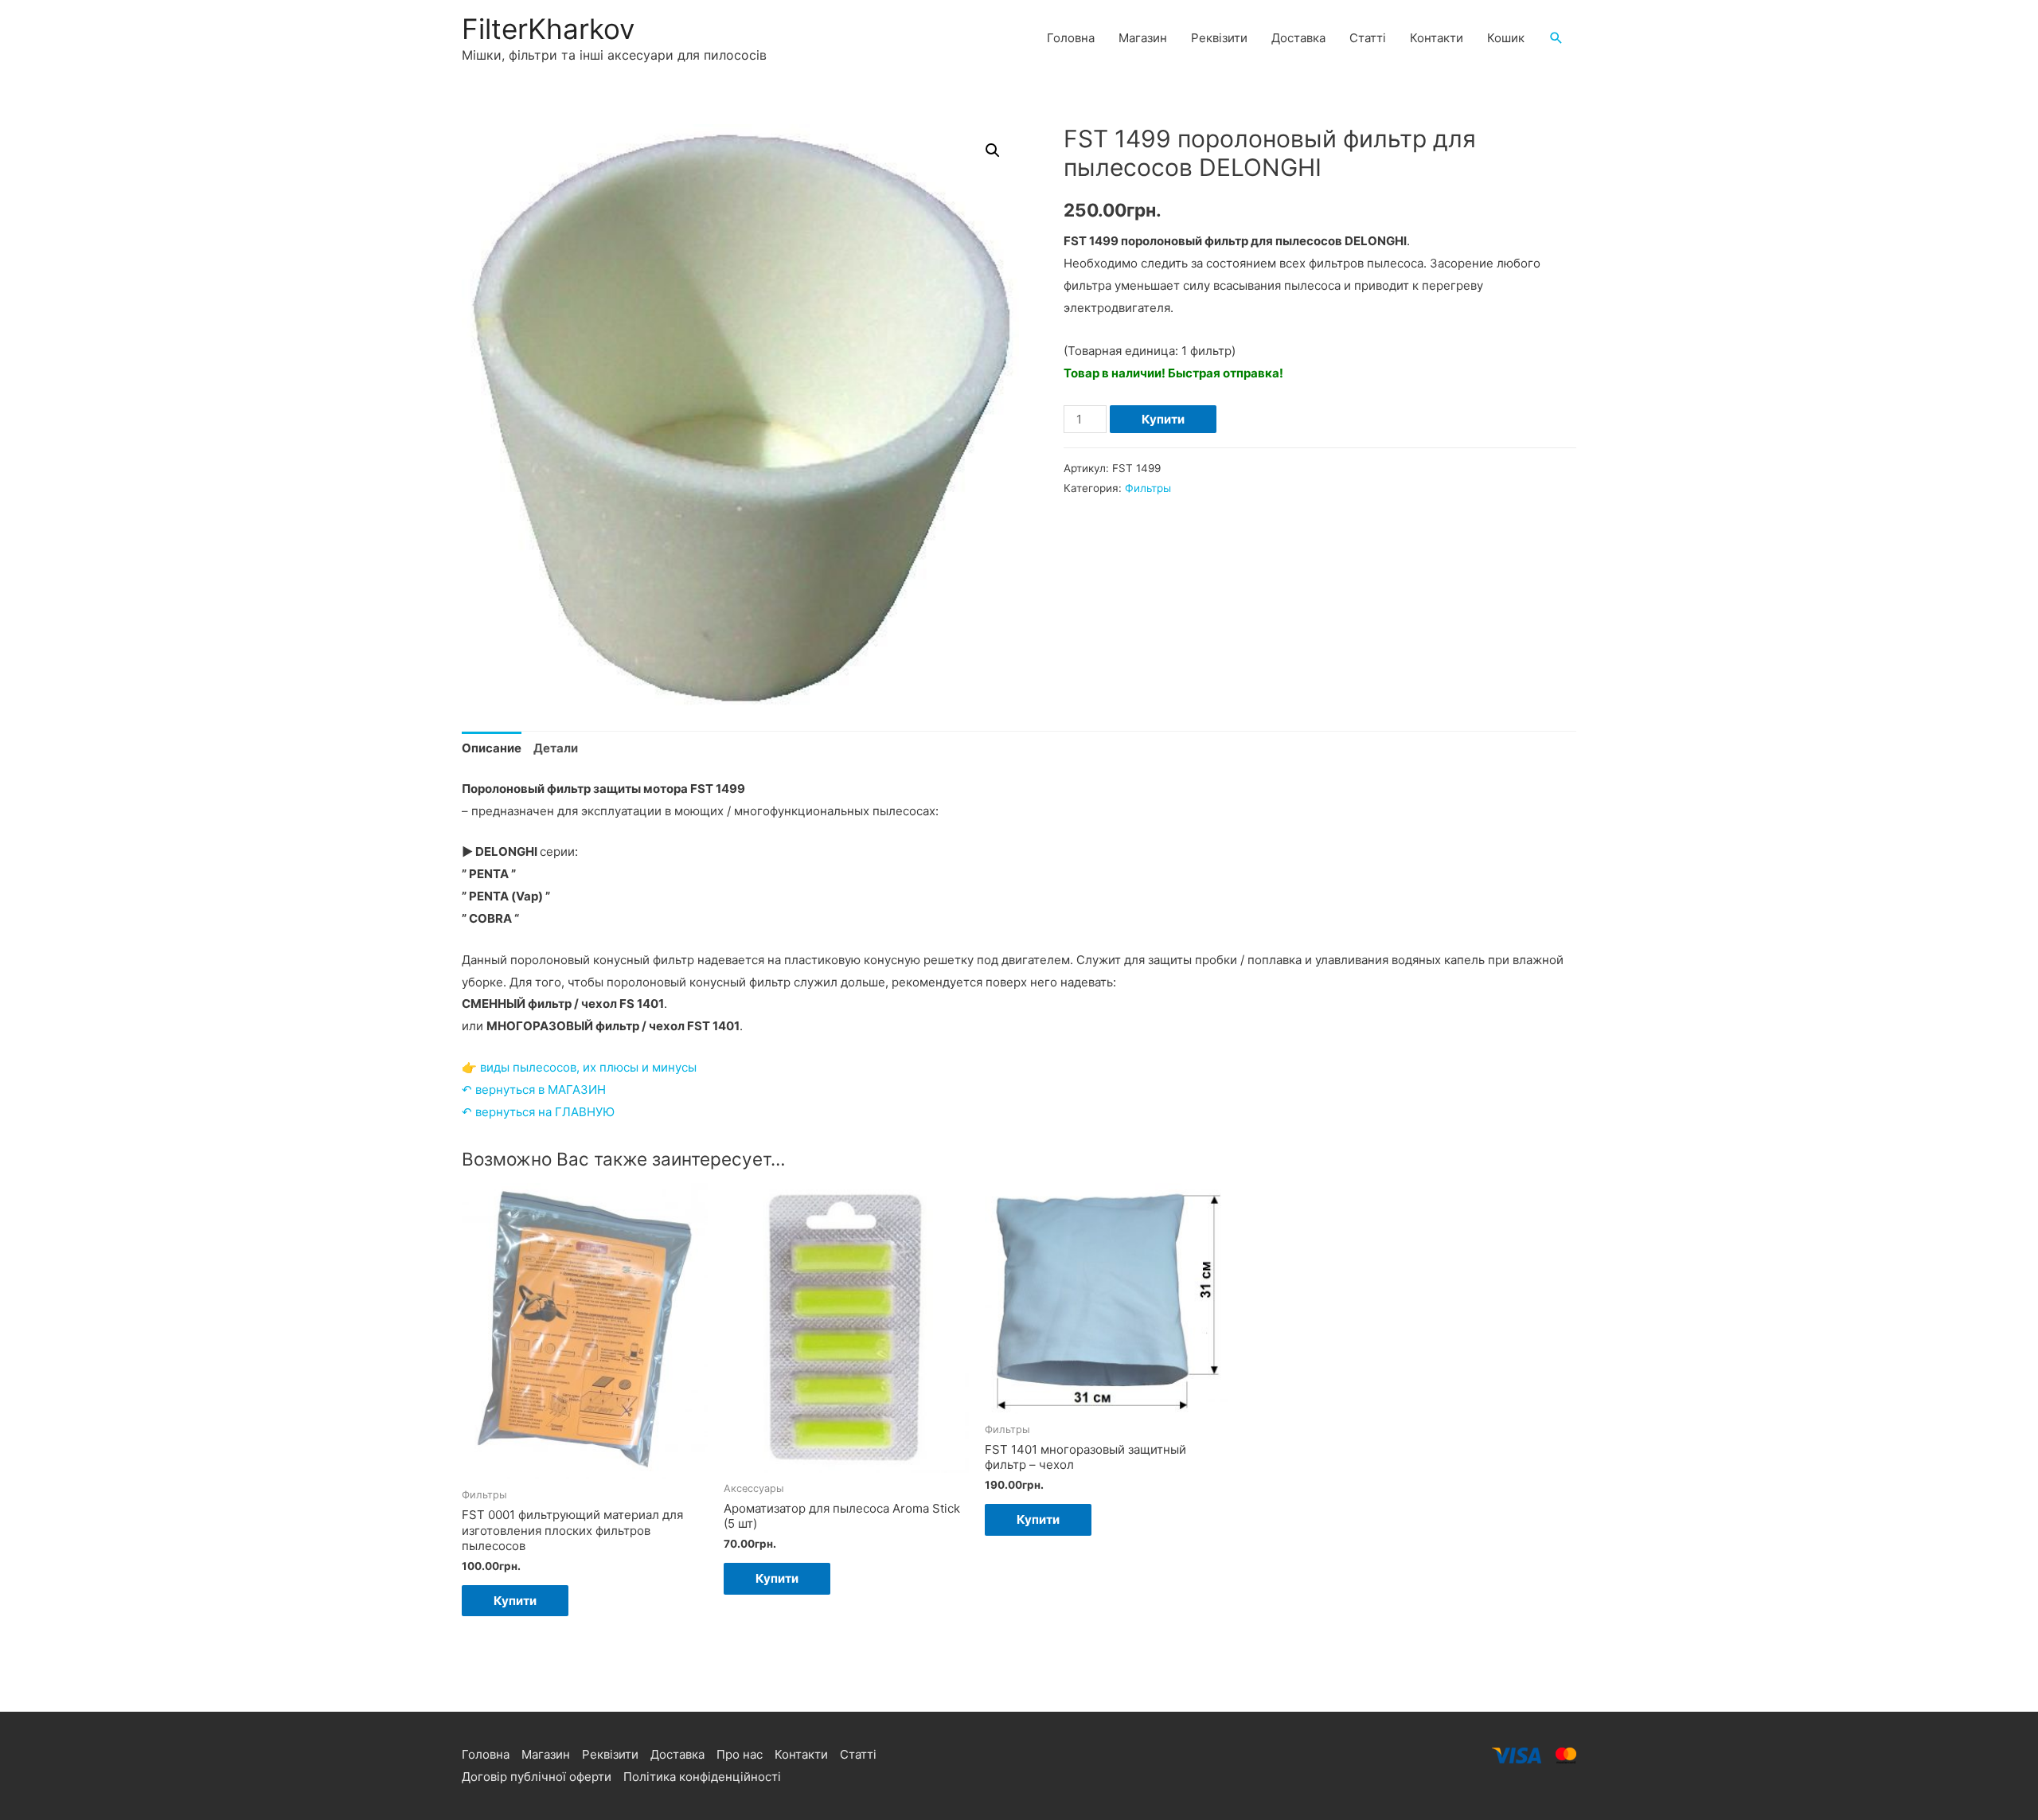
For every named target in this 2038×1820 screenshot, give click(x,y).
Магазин (1143, 38)
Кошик (1506, 38)
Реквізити (1219, 38)
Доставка (1298, 38)
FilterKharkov (548, 29)
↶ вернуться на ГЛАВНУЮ (538, 1112)
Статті (1368, 38)
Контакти (1437, 38)
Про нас (740, 1754)
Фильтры (1148, 488)
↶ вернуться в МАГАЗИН (534, 1090)
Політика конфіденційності (702, 1777)
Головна (1071, 38)
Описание (492, 748)
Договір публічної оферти (537, 1777)
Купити (1163, 419)
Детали (556, 748)
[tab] (492, 749)
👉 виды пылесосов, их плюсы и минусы (579, 1067)
